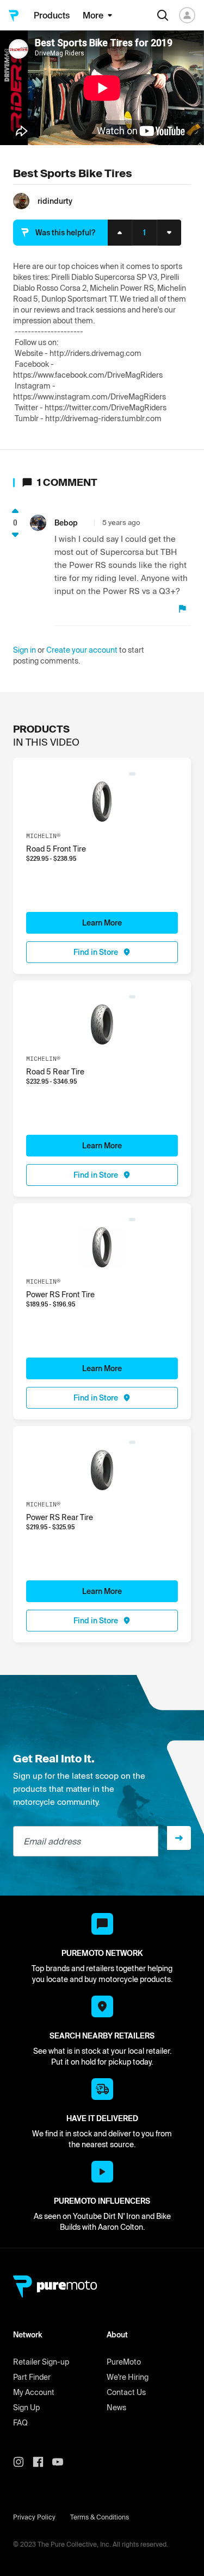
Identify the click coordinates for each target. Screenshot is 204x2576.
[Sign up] (179, 1838)
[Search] (163, 15)
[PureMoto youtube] (62, 2462)
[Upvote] (15, 511)
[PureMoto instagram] (23, 2462)
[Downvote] (15, 535)
